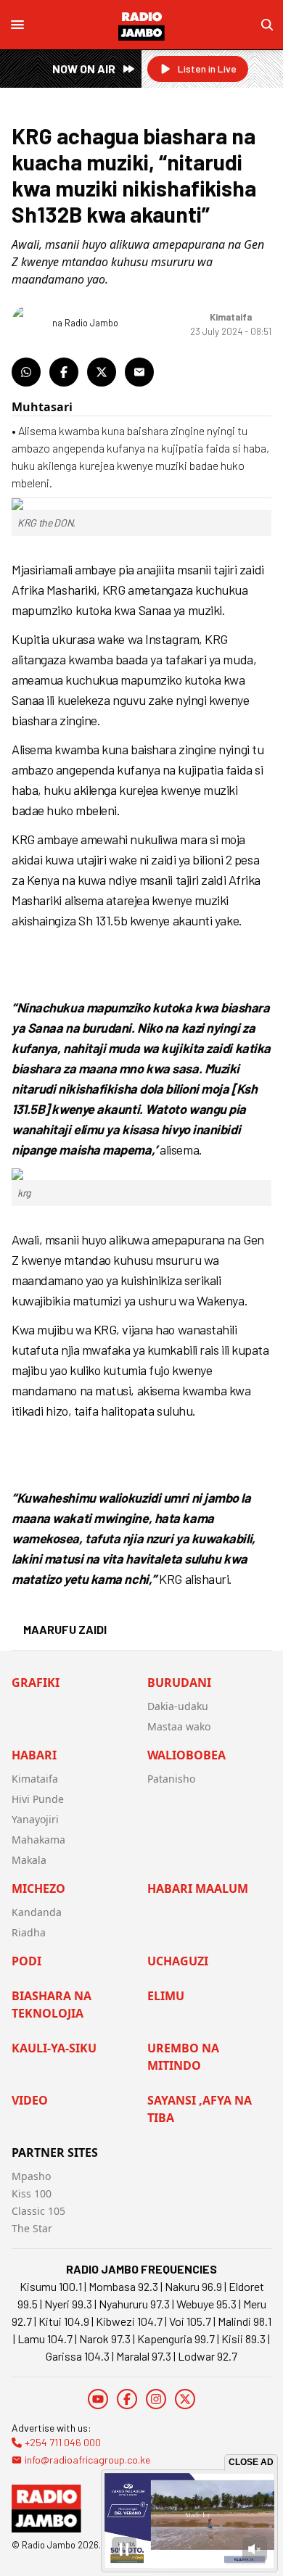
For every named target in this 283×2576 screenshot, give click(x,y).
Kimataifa (35, 1779)
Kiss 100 (32, 2193)
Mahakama (38, 1840)
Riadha (29, 1932)
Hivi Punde (38, 1799)
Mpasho (31, 2176)
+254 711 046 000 (63, 2442)
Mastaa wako (179, 1726)
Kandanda (37, 1912)
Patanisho (171, 1779)
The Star (32, 2228)
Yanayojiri (35, 1819)
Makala (29, 1860)
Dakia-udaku (178, 1706)
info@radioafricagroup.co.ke (87, 2460)
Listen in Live (207, 69)
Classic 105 (38, 2211)
